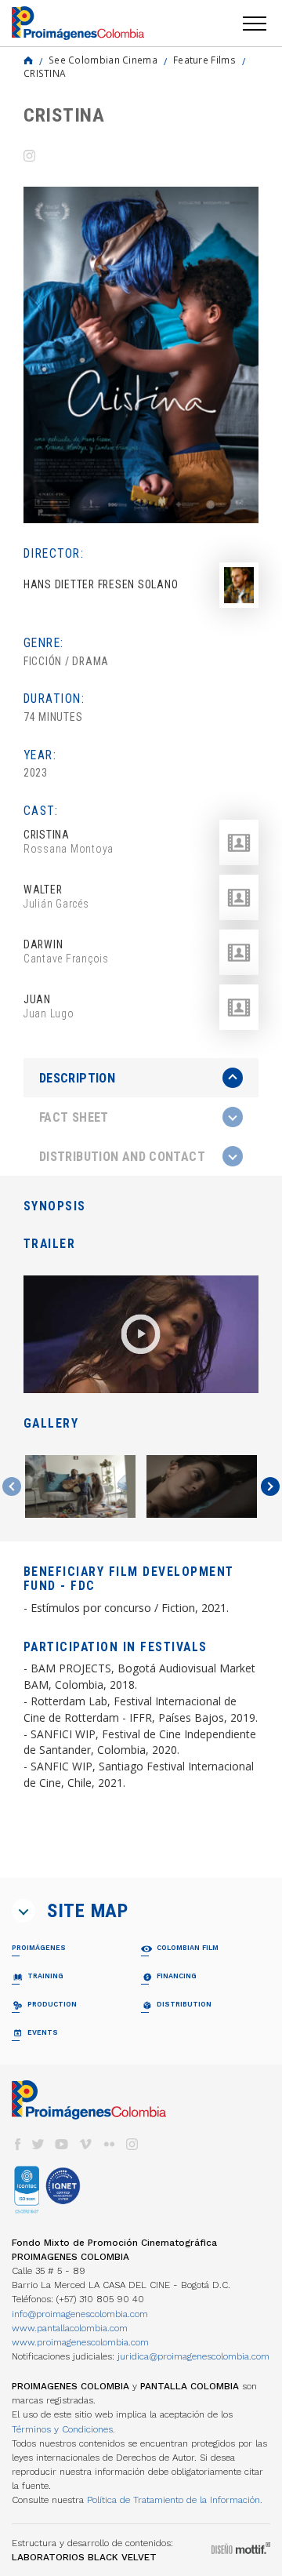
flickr (109, 2144)
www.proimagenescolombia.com (80, 2342)
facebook (17, 2144)
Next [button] (270, 1486)
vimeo (85, 2144)
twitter (38, 2144)
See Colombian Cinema (103, 60)
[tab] (141, 1078)
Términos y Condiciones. (63, 2429)
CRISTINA (45, 73)
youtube (62, 2144)
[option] (141, 355)
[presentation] (141, 1078)
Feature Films (204, 60)
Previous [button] (12, 1486)
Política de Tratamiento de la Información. (175, 2500)
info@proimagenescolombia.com (80, 2314)
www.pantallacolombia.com (70, 2328)
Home (28, 60)
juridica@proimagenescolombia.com (193, 2356)
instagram (132, 2144)
